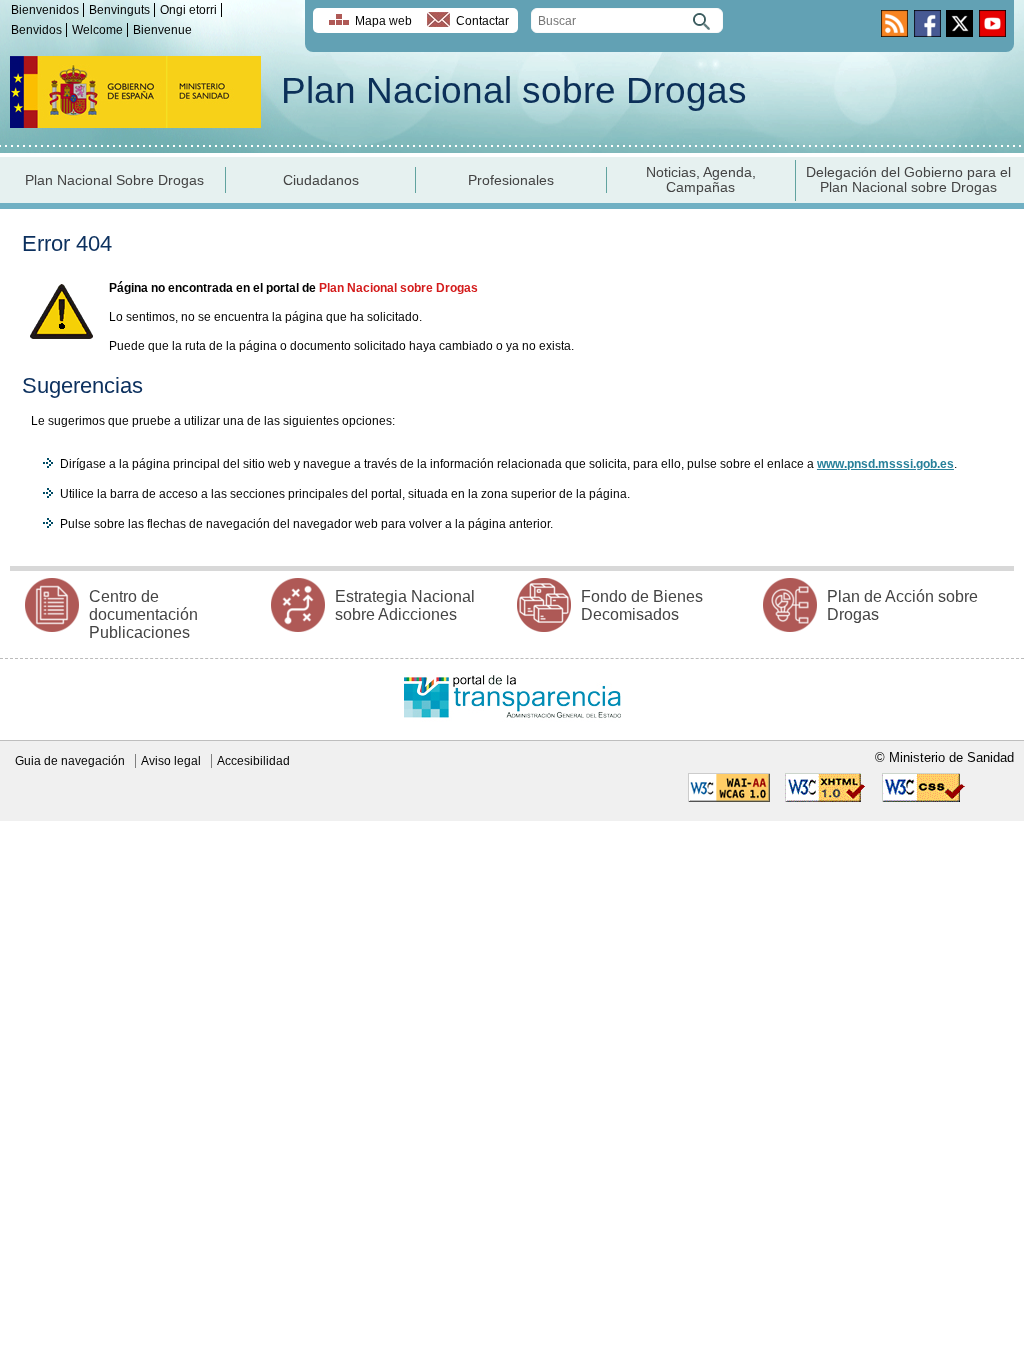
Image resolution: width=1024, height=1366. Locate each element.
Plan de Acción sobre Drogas (902, 605)
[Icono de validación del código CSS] (923, 798)
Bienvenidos (45, 10)
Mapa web (383, 21)
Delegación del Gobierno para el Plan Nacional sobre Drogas (908, 180)
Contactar (482, 21)
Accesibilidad (253, 761)
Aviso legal (171, 761)
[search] (627, 20)
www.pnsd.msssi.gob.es (885, 464)
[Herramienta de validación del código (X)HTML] (826, 798)
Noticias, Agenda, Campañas (701, 180)
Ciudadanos (321, 180)
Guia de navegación (70, 761)
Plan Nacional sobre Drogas (514, 90)
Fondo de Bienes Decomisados (642, 605)
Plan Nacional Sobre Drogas (114, 180)
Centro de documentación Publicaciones (143, 614)
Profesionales (511, 180)
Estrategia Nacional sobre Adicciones (405, 605)
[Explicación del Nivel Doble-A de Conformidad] (729, 798)
